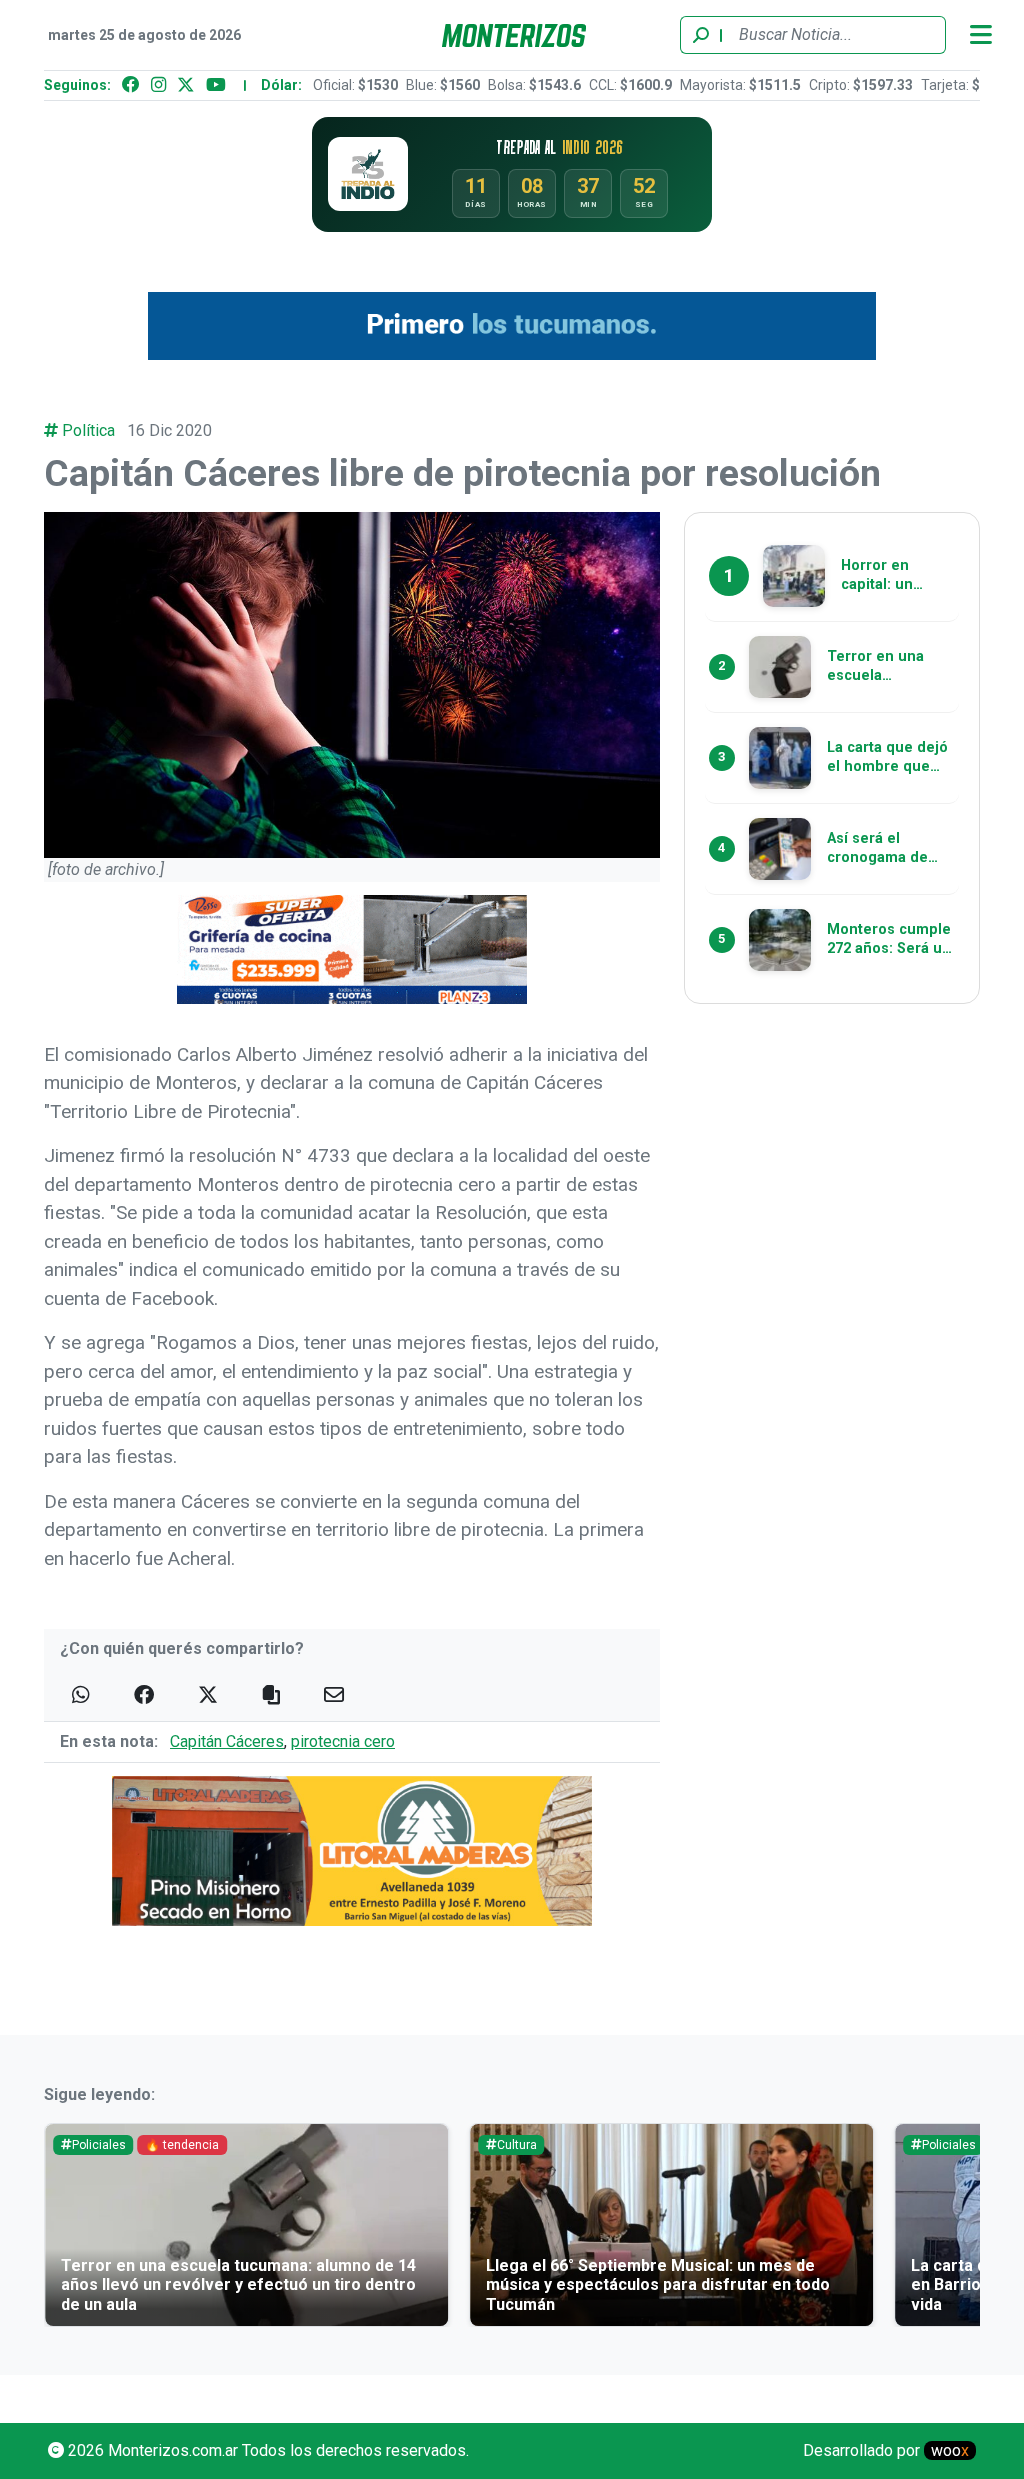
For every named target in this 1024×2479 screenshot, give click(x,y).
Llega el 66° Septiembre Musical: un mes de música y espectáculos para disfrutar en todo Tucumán (658, 2284)
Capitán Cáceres (227, 1741)
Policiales (99, 2145)
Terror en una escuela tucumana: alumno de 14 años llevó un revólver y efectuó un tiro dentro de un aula (238, 2284)
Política (88, 430)
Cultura (517, 2145)
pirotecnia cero (343, 1741)
